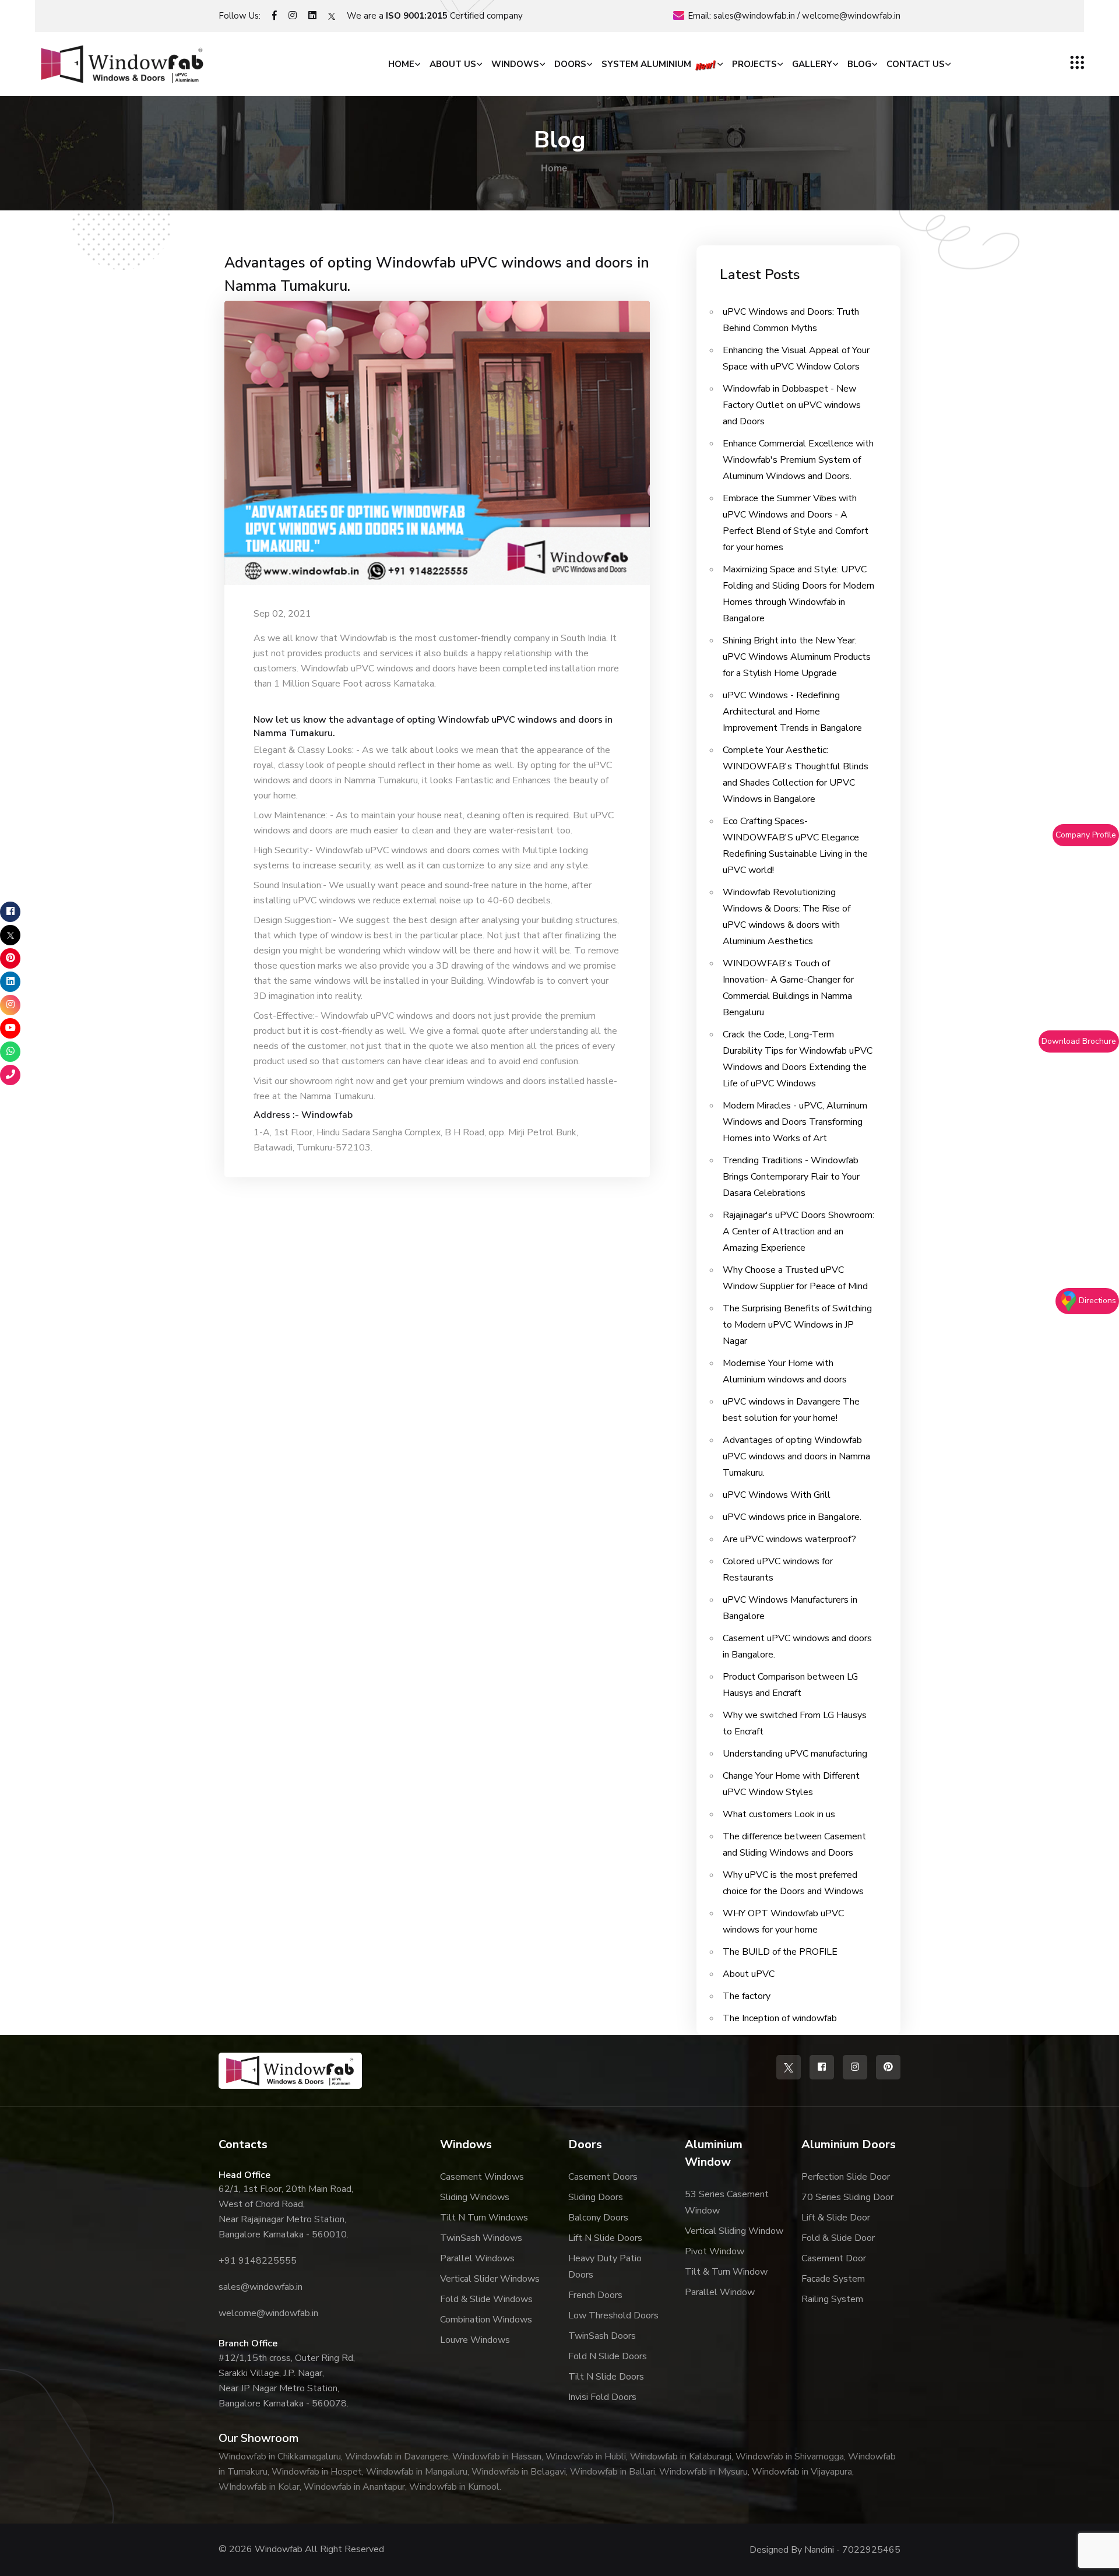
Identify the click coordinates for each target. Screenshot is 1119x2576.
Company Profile (1086, 835)
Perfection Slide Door (846, 2177)
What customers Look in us (779, 1814)
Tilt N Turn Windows (484, 2218)
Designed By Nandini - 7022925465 (825, 2550)
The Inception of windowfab (780, 2018)
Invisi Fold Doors (602, 2397)
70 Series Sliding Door (847, 2197)
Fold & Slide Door (838, 2238)
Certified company (454, 16)
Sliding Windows (475, 2197)
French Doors (595, 2295)
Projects (754, 64)
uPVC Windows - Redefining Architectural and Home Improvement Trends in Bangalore (792, 712)
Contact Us (916, 64)
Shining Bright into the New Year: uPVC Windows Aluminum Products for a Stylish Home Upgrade (797, 657)
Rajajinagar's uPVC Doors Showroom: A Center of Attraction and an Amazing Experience (798, 1231)
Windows (515, 64)
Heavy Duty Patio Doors (605, 2267)
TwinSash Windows (481, 2238)
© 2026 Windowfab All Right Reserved (301, 2549)
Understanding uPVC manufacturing (795, 1754)
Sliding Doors (596, 2197)
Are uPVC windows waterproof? (789, 1539)
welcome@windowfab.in (851, 16)
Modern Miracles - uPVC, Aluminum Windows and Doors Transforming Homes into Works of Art (795, 1122)
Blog (859, 64)
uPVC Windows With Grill (777, 1495)
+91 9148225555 (258, 2261)
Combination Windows (486, 2320)
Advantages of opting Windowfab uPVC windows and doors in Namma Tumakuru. (437, 275)
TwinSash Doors (602, 2336)
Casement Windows (482, 2177)
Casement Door (834, 2258)
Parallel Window (720, 2292)
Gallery (812, 64)
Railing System (832, 2299)
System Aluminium (648, 64)
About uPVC (749, 1974)
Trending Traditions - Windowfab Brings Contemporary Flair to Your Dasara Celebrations (791, 1177)
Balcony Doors (598, 2218)
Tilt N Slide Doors (606, 2377)
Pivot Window (715, 2251)
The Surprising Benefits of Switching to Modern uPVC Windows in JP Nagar (797, 1325)
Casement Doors (603, 2177)
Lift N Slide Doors (605, 2238)
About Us (453, 64)
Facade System (833, 2279)
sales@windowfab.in (754, 16)
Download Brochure (1079, 1041)
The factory (747, 1996)
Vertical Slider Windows (490, 2279)
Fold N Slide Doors (608, 2356)
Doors (570, 64)
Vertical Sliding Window (734, 2231)
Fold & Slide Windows (486, 2299)
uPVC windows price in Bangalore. (792, 1517)
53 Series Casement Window (727, 2202)
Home (401, 64)
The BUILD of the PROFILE (780, 1952)
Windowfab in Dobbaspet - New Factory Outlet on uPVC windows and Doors (792, 405)
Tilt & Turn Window (726, 2272)
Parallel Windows (477, 2258)
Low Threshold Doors (613, 2315)
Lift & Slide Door (836, 2218)
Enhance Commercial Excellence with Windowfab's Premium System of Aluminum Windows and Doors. (798, 460)
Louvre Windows (475, 2340)
